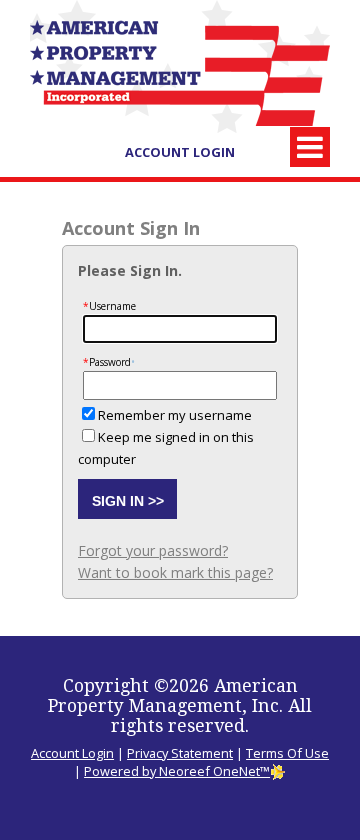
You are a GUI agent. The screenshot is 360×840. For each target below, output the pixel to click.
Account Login (180, 152)
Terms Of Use (287, 753)
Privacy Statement (180, 753)
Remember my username (175, 415)
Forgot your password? (153, 550)
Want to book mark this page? (175, 572)
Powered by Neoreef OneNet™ (177, 771)
